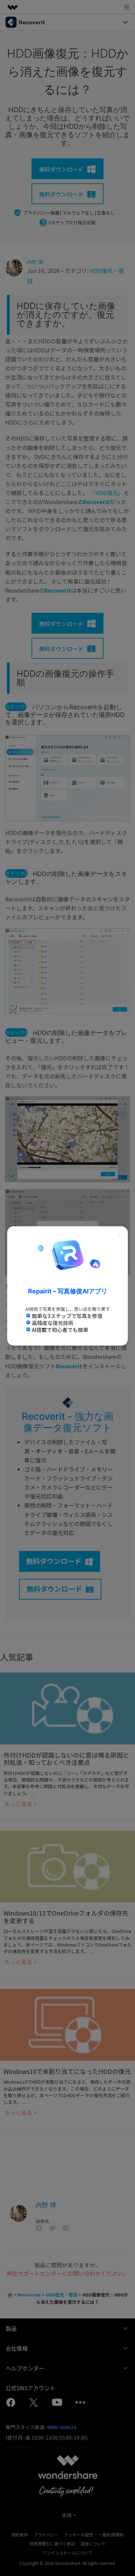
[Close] (120, 1234)
